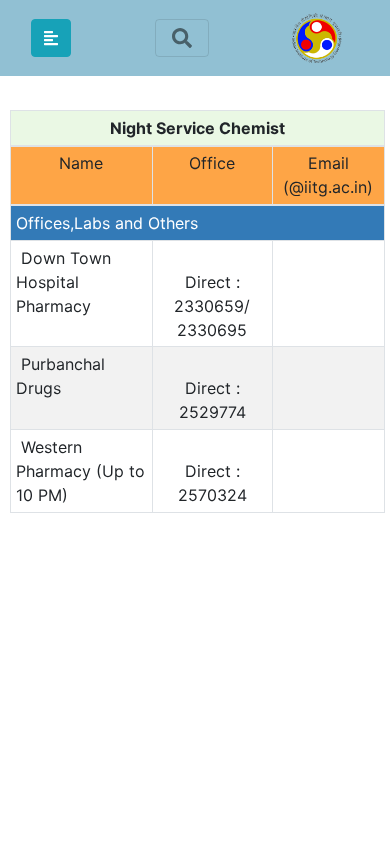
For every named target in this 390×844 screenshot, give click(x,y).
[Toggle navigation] (182, 38)
